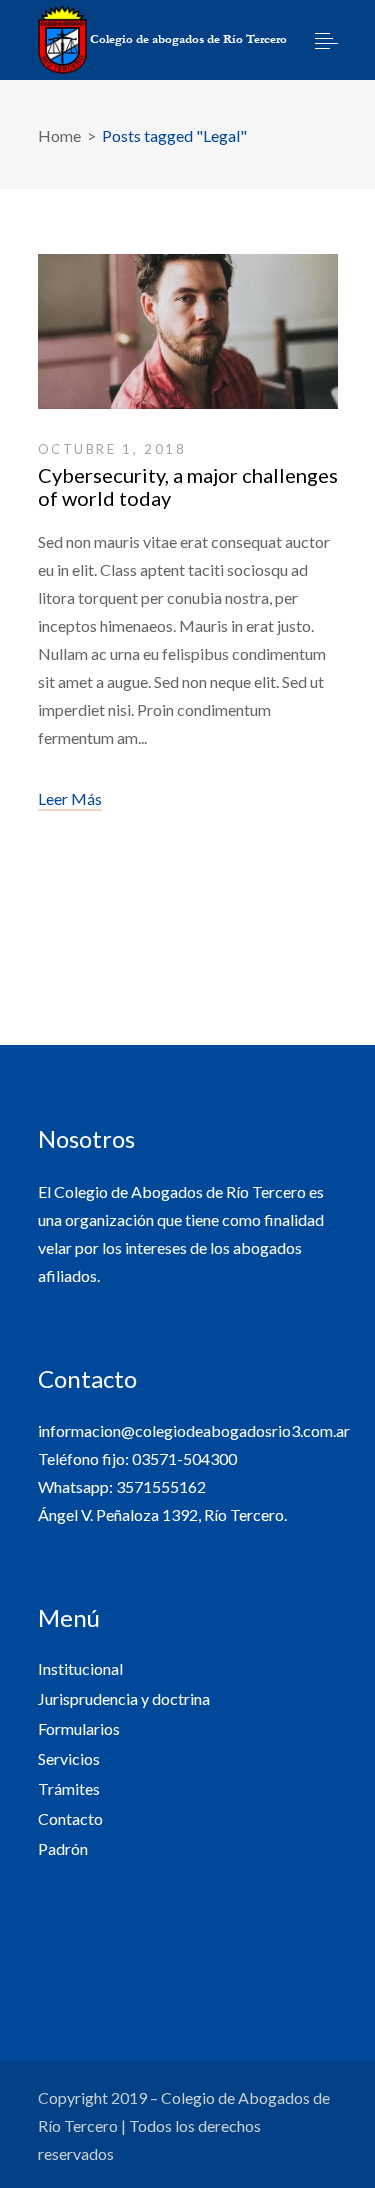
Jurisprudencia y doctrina (124, 1698)
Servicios (69, 1758)
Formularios (79, 1728)
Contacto (70, 1818)
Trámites (69, 1788)
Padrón (63, 1848)
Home (59, 135)
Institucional (80, 1668)
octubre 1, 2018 (112, 449)
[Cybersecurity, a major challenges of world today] (188, 336)
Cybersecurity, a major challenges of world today (188, 486)
